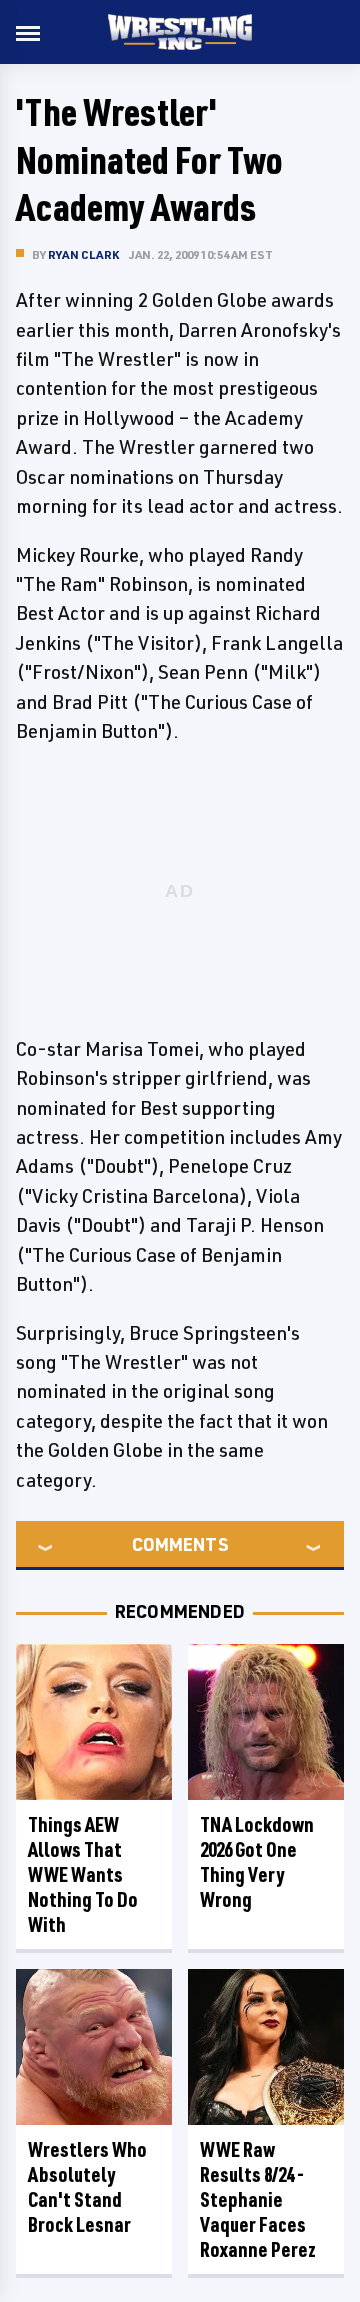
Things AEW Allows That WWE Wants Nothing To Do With (83, 1874)
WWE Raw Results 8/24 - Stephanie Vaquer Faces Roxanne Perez (258, 2199)
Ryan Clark (83, 254)
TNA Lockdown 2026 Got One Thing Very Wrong (257, 1862)
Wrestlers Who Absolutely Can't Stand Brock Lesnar (87, 2187)
